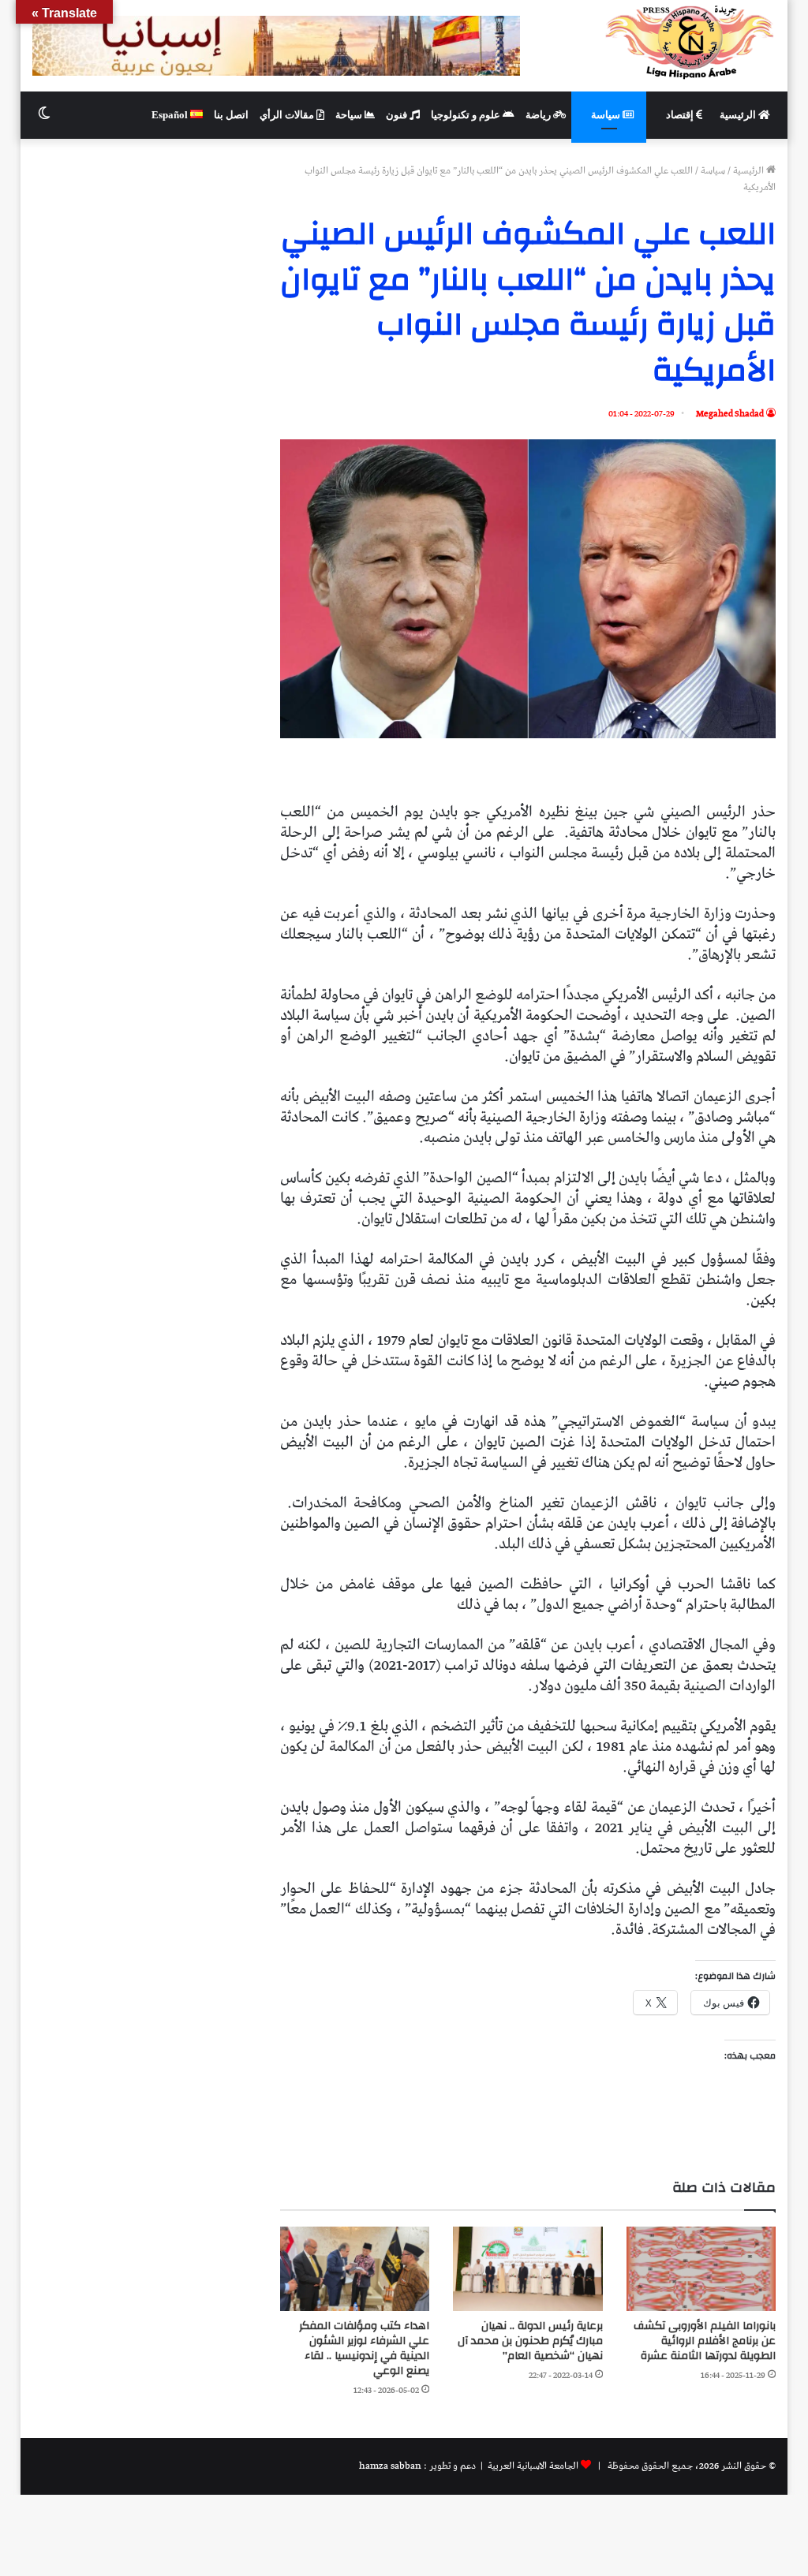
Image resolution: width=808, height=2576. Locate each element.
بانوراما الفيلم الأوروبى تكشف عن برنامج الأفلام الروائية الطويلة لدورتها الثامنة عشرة (705, 2341)
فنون (398, 115)
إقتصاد (681, 115)
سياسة (607, 115)
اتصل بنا (231, 115)
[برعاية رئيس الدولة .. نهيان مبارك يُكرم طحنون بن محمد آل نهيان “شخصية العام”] (528, 2269)
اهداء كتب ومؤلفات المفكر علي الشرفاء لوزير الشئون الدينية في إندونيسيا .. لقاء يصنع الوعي (364, 2348)
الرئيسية (739, 115)
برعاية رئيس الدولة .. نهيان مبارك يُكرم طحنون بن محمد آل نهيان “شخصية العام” (530, 2341)
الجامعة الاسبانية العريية (532, 2466)
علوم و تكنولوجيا (467, 115)
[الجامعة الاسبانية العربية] (690, 42)
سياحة (350, 115)
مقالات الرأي (288, 115)
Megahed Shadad (730, 414)
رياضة (539, 115)
